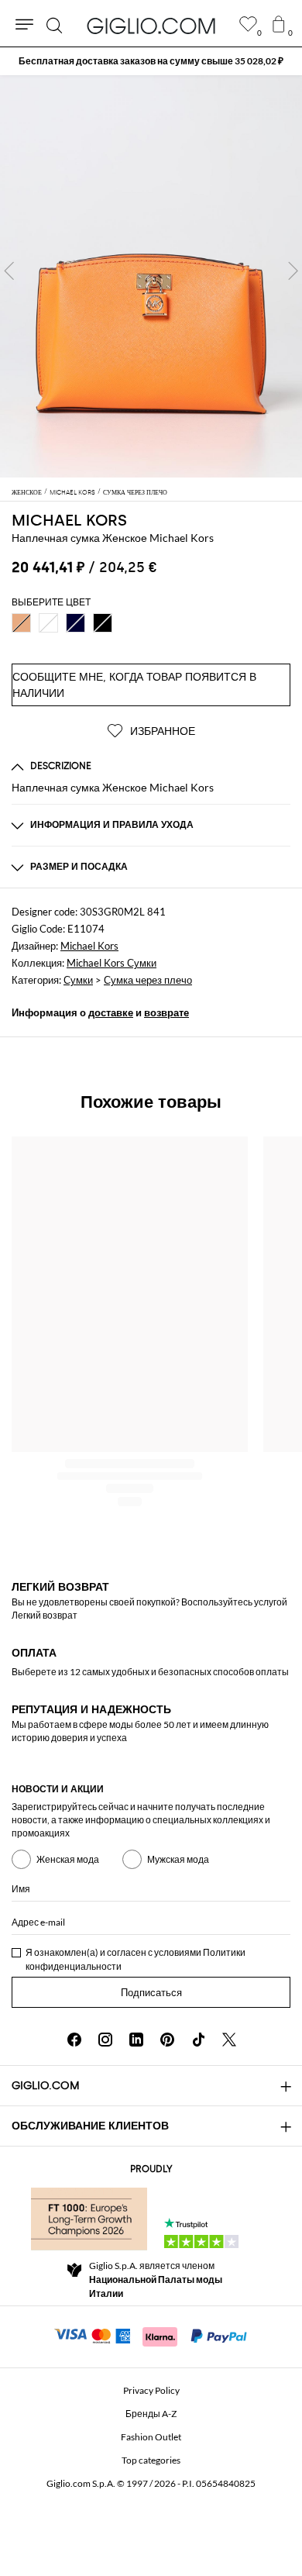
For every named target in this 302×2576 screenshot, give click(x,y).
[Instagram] (105, 2040)
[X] (229, 2040)
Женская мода (68, 1859)
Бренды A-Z (151, 2414)
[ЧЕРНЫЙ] (103, 623)
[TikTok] (198, 2040)
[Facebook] (74, 2040)
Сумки (78, 980)
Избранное (161, 731)
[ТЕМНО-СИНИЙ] (75, 623)
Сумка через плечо (148, 980)
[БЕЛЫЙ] (48, 623)
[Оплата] (151, 2335)
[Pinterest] (167, 2040)
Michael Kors (69, 520)
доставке (111, 1012)
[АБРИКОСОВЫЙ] (21, 623)
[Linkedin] (136, 2040)
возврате (166, 1012)
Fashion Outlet (151, 2437)
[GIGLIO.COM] (151, 26)
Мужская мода (178, 1859)
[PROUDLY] (89, 2219)
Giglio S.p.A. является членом (156, 2279)
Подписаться (151, 1993)
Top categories (151, 2460)
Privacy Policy (151, 2390)
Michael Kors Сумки (112, 963)
